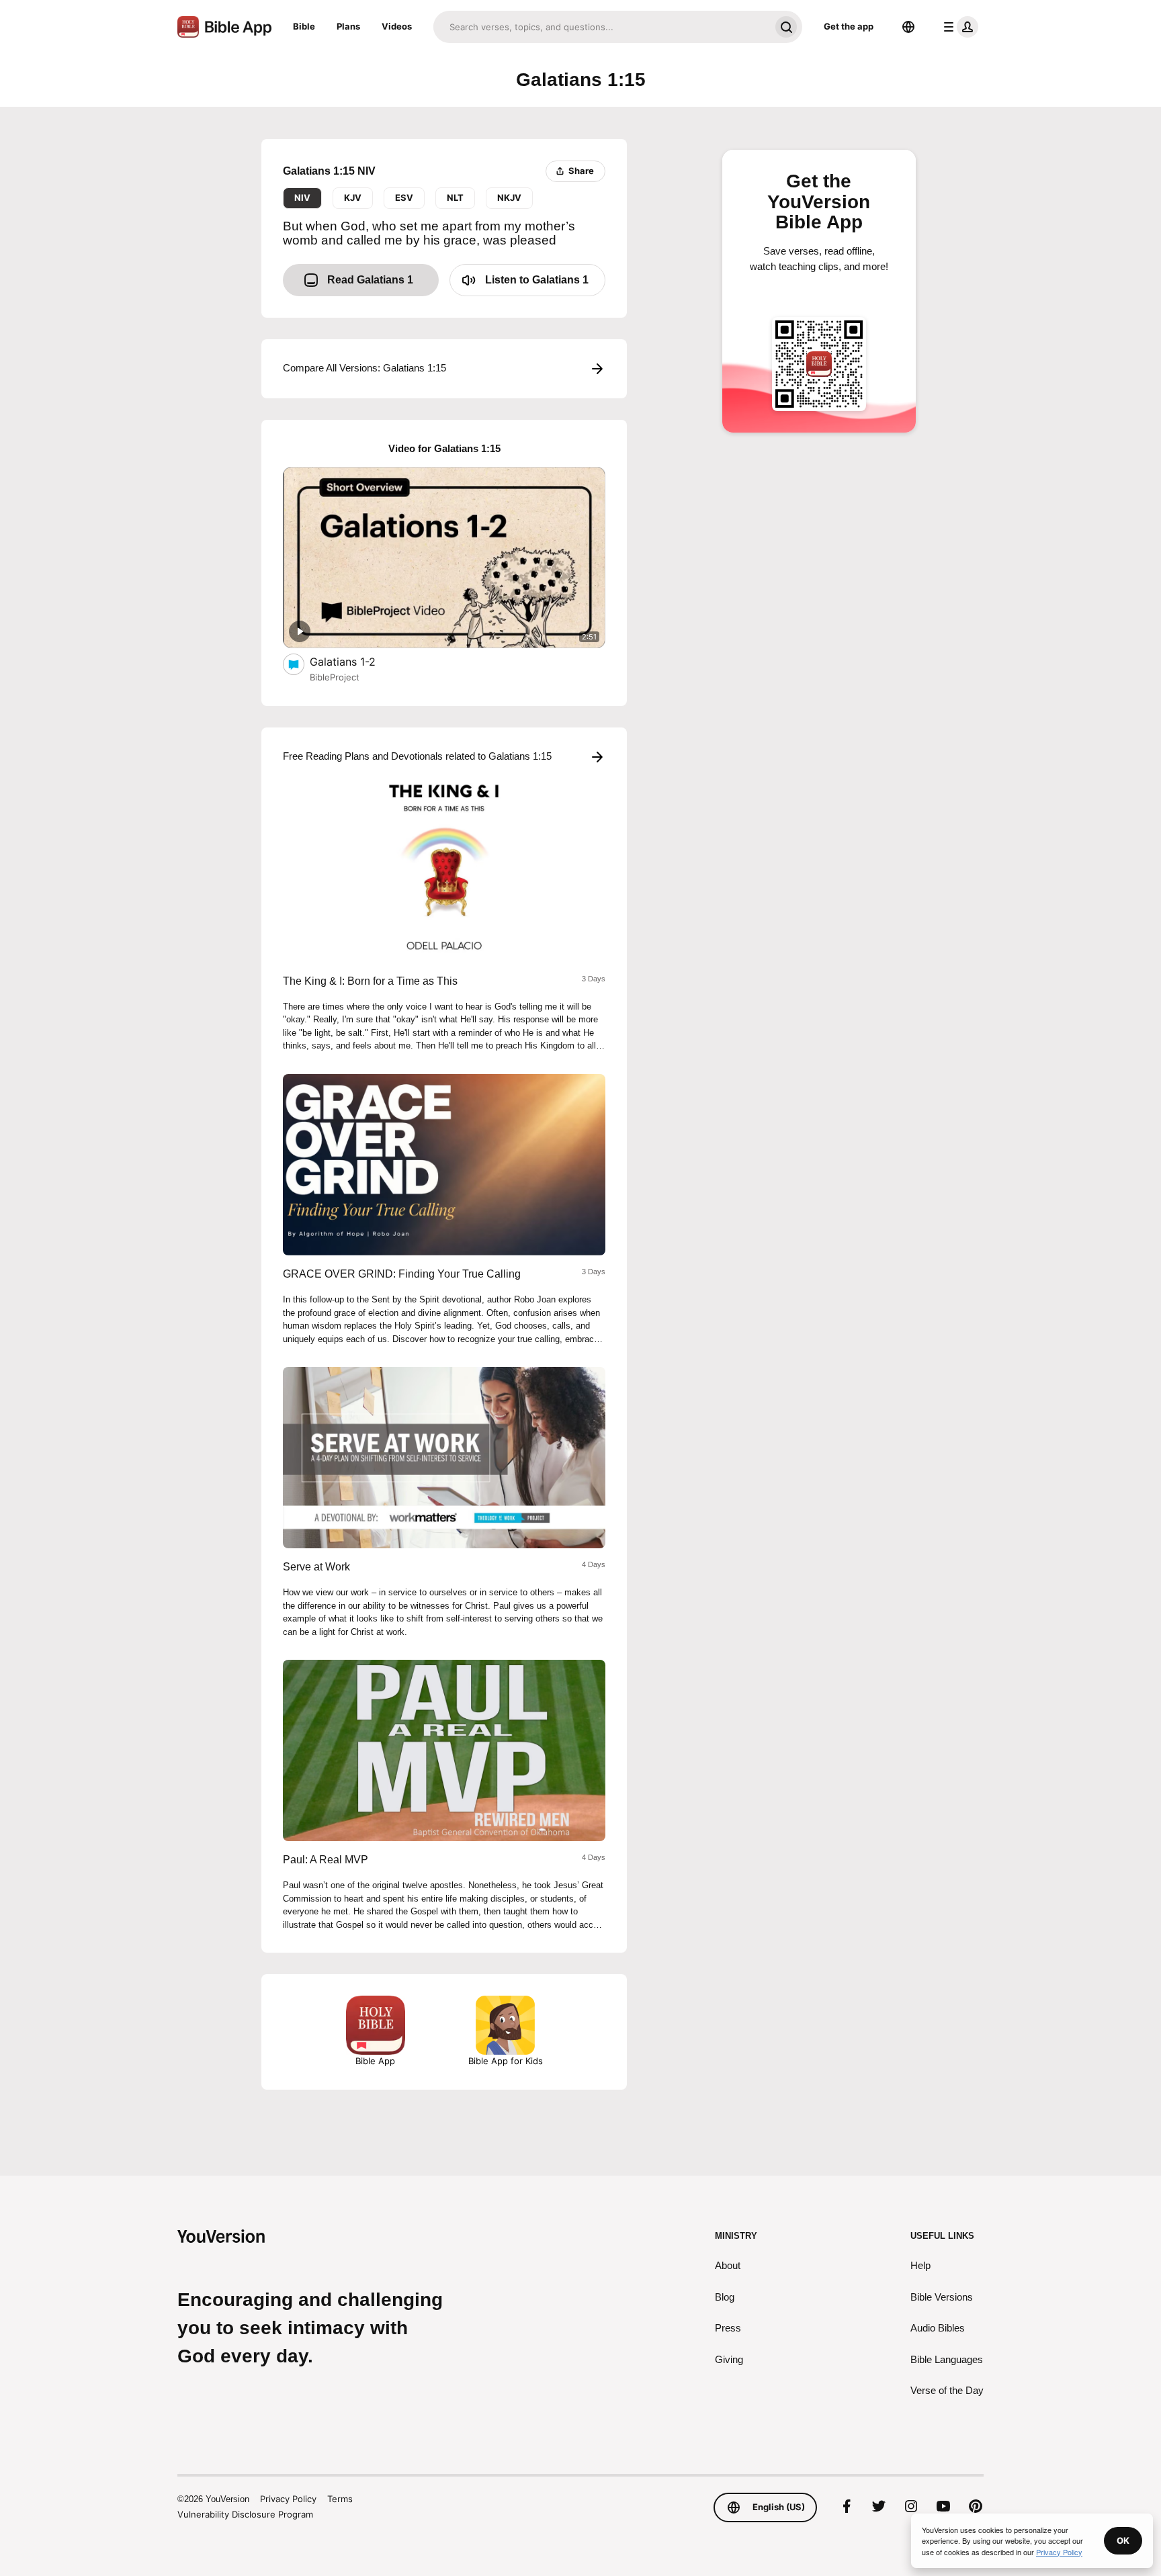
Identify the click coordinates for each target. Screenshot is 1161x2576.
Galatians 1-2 (356, 661)
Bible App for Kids (506, 2061)
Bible (304, 26)
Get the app (849, 26)
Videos (397, 26)
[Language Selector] (908, 27)
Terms (340, 2499)
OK (1123, 2540)
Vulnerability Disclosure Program (245, 2514)
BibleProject (335, 677)
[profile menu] (958, 27)
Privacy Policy (288, 2499)
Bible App (375, 2061)
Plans (348, 26)
